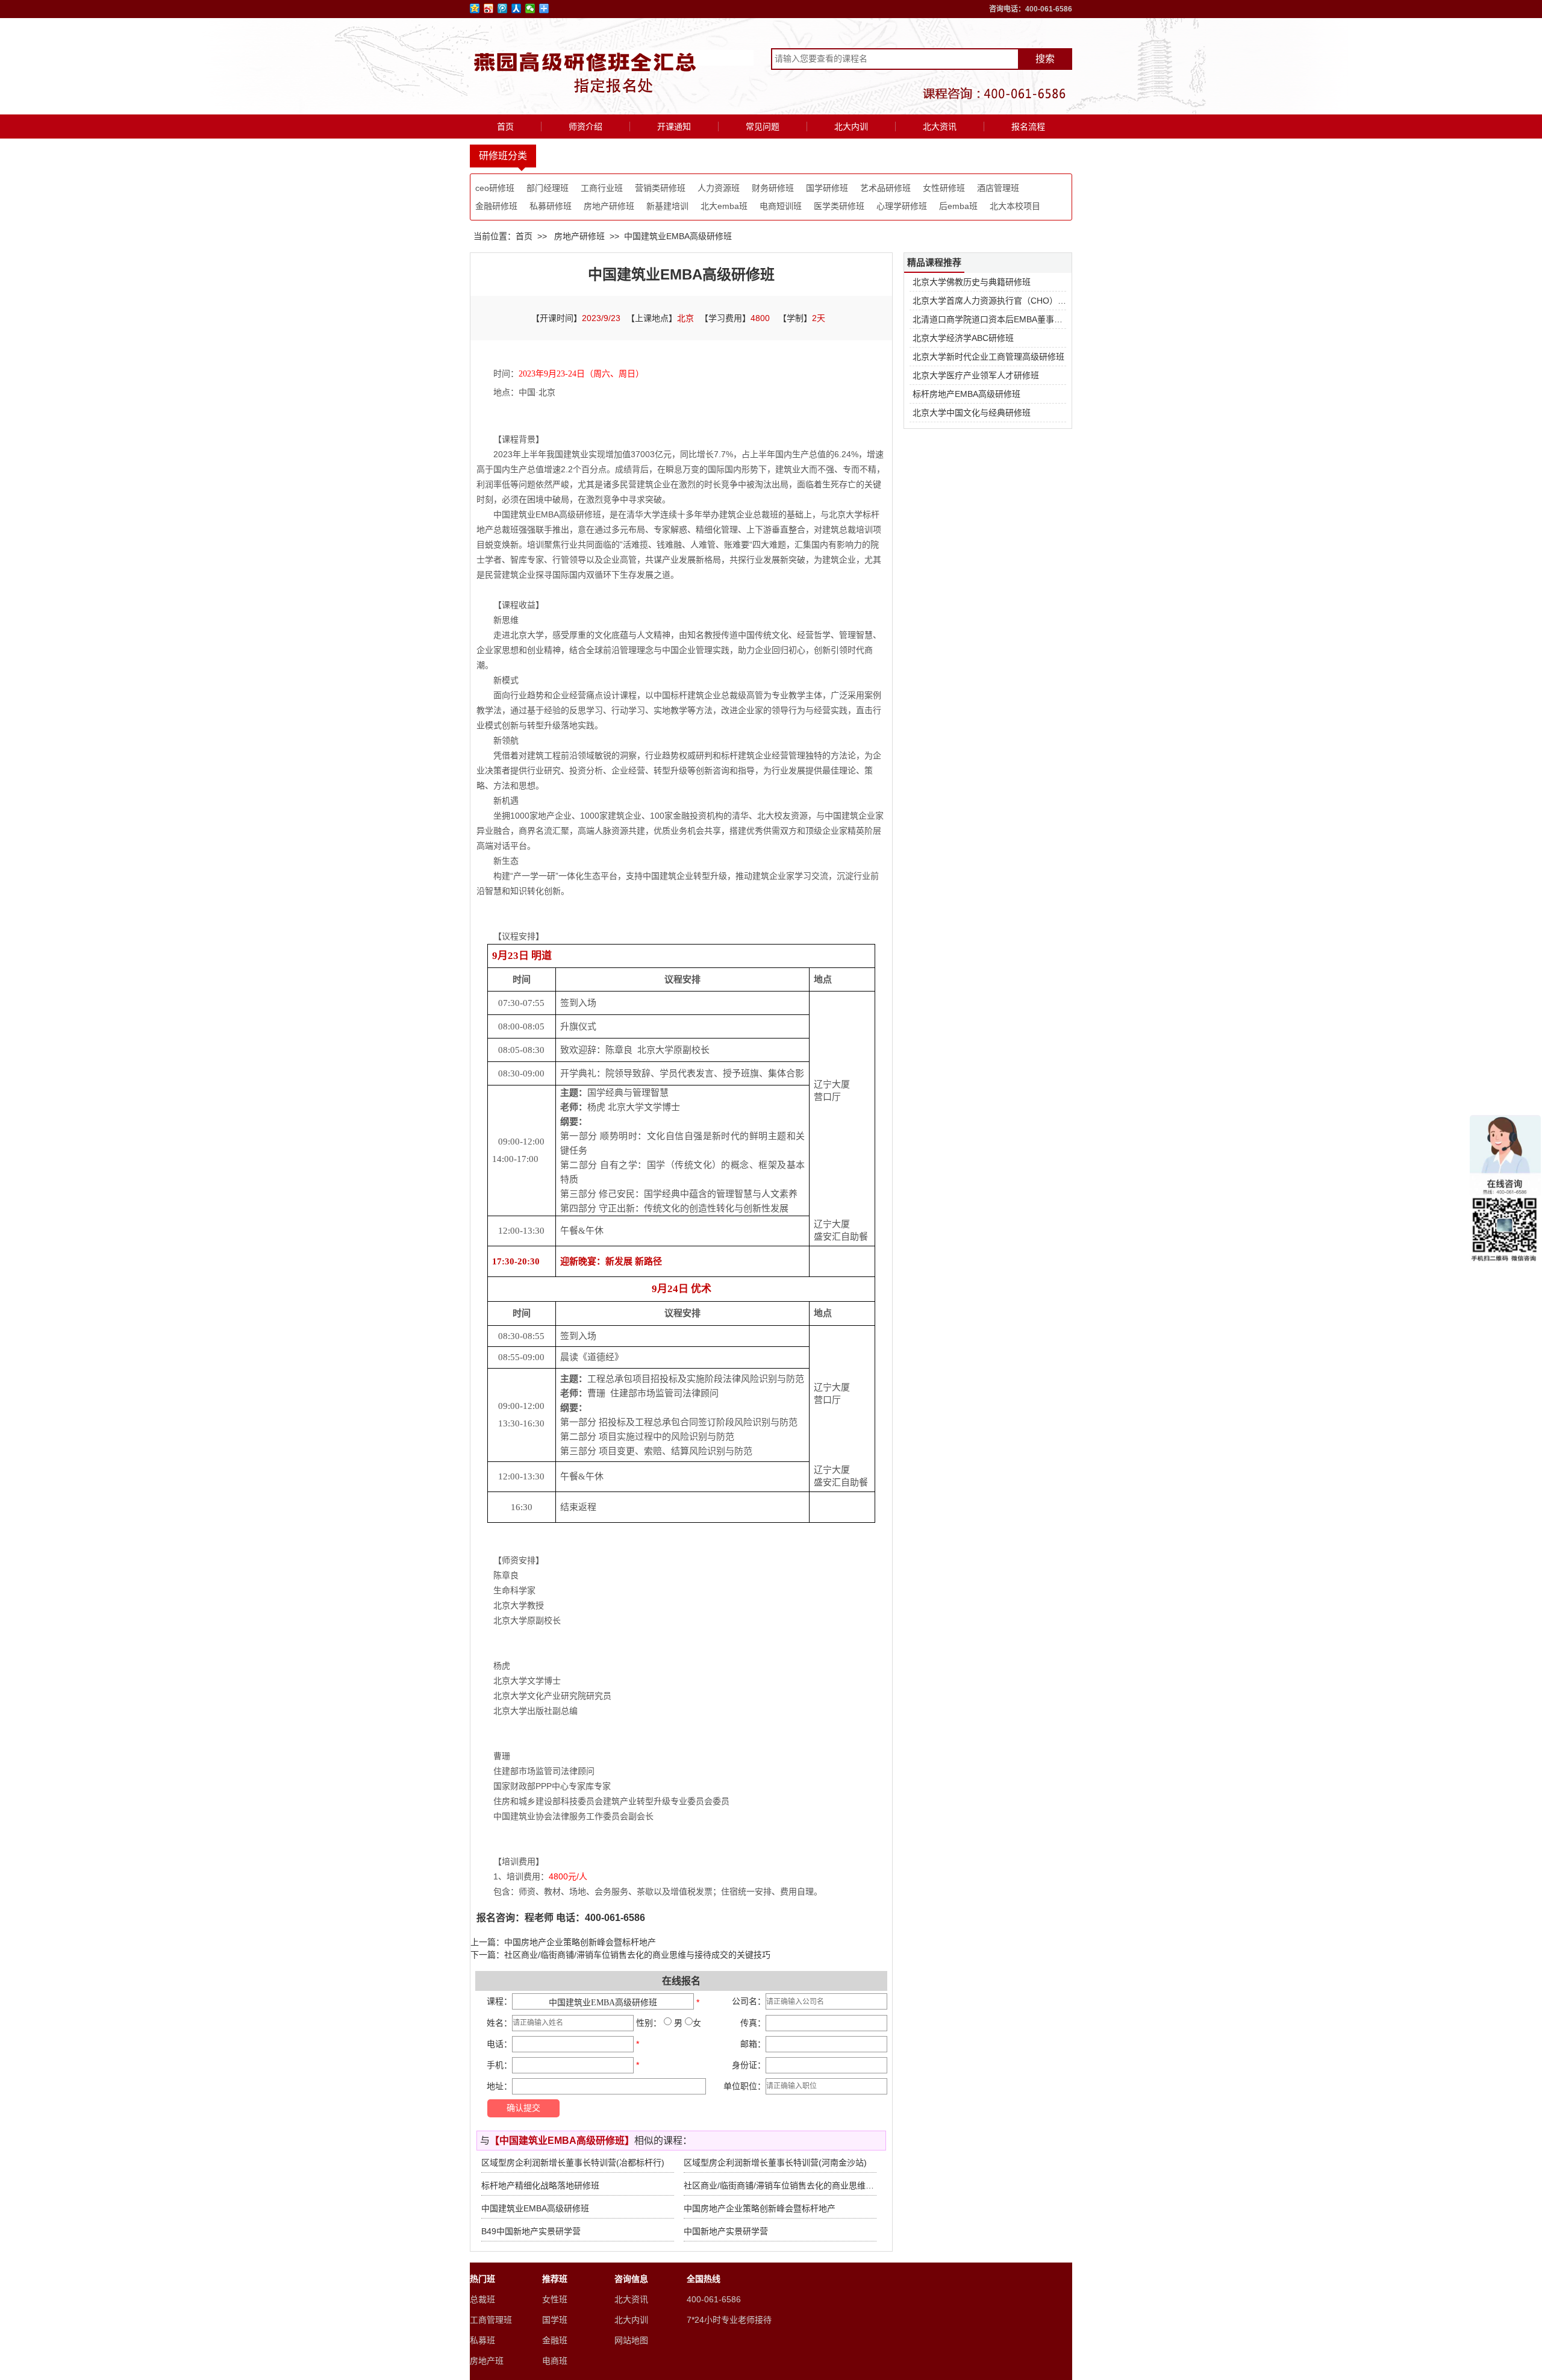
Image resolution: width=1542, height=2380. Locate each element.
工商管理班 (491, 2320)
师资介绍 (585, 126)
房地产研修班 (609, 206)
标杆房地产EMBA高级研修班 (966, 394)
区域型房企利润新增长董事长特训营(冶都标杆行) (573, 2163)
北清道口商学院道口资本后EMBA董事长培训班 (1000, 319)
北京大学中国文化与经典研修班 (972, 413)
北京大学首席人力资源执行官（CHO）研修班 (998, 301)
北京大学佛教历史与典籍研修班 (972, 282)
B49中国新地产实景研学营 (531, 2231)
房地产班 (487, 2361)
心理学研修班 (902, 206)
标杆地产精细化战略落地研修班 (540, 2185)
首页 (505, 126)
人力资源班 (719, 188)
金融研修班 (496, 206)
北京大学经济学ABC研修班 (963, 338)
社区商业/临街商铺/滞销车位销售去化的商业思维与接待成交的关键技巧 (637, 1955)
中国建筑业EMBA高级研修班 (535, 2208)
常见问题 (763, 126)
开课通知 (674, 126)
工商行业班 (602, 188)
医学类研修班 (839, 206)
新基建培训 (667, 206)
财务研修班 (773, 188)
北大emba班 (724, 206)
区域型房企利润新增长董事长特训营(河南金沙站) (775, 2163)
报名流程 (1028, 126)
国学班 (555, 2320)
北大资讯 (940, 126)
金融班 (555, 2340)
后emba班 (958, 206)
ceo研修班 (495, 188)
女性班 (555, 2299)
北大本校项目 (1015, 206)
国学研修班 (827, 188)
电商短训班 (781, 206)
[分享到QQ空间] (475, 8)
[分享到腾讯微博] (503, 8)
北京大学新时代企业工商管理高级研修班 (988, 357)
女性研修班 (944, 188)
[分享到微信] (530, 8)
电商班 (555, 2361)
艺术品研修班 (885, 188)
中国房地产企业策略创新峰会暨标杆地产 (580, 1942)
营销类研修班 (660, 188)
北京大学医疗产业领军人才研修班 (976, 375)
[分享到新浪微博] (489, 8)
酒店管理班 (998, 188)
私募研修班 (551, 206)
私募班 (482, 2340)
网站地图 (631, 2340)
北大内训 (851, 126)
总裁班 (482, 2299)
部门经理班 (548, 188)
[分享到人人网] (517, 8)
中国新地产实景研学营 (726, 2231)
